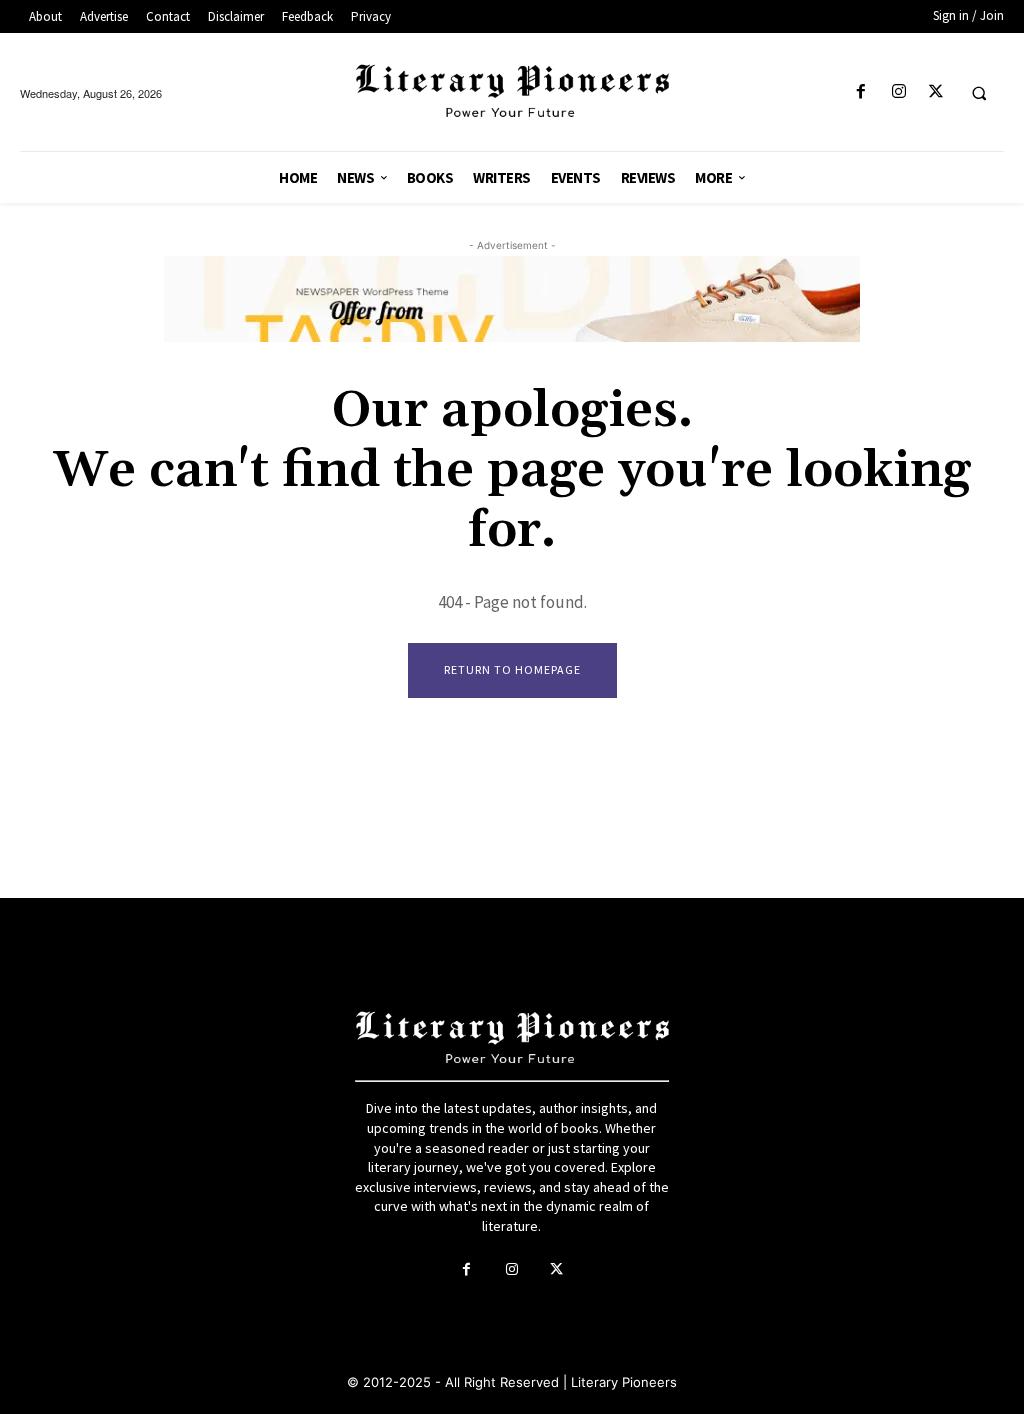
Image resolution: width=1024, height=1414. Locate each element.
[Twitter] (935, 92)
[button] (979, 93)
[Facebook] (861, 92)
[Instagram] (898, 92)
